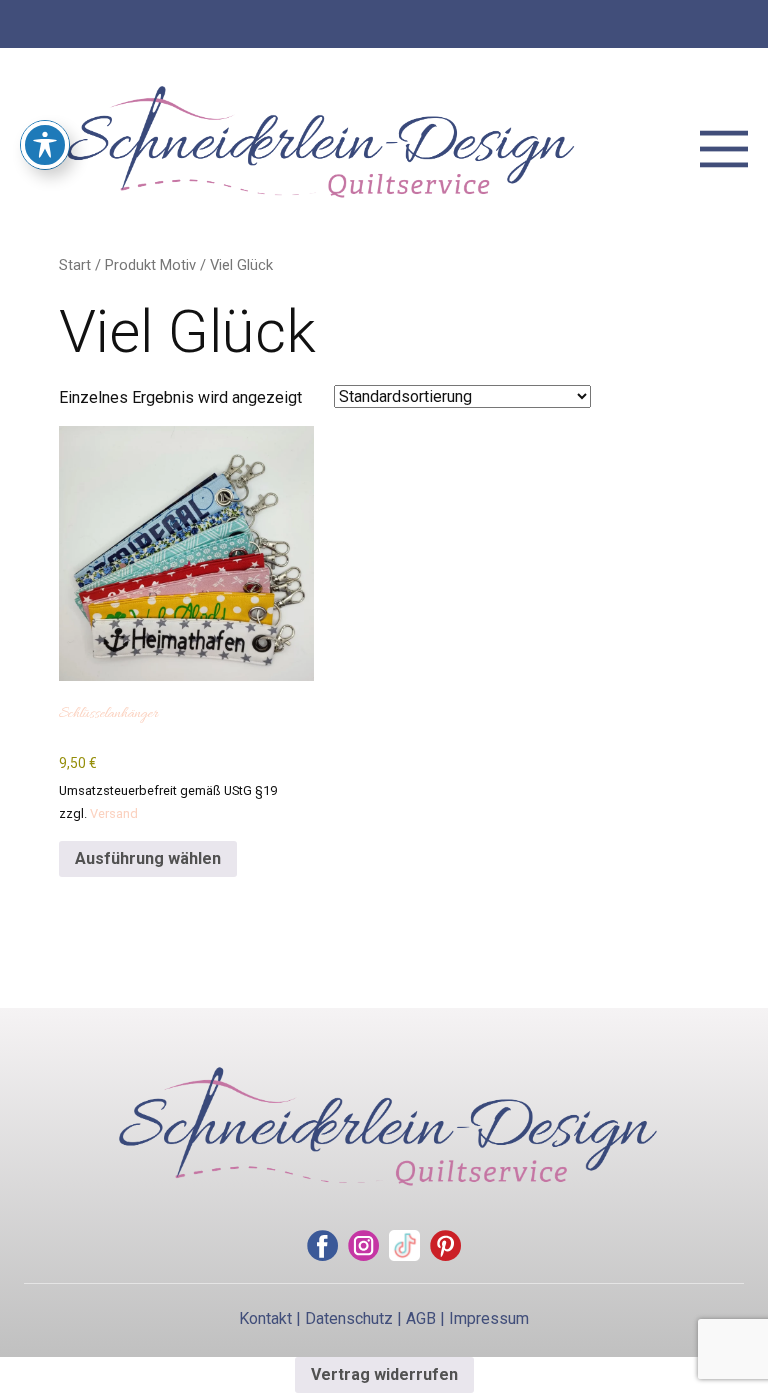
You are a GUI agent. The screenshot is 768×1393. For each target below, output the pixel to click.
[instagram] (363, 1245)
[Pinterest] (445, 1245)
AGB (421, 1318)
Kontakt (265, 1318)
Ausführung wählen (148, 858)
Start (75, 265)
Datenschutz (349, 1318)
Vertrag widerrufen (384, 1374)
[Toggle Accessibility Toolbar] (45, 145)
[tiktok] (404, 1245)
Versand (114, 813)
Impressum (489, 1318)
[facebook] (322, 1245)
